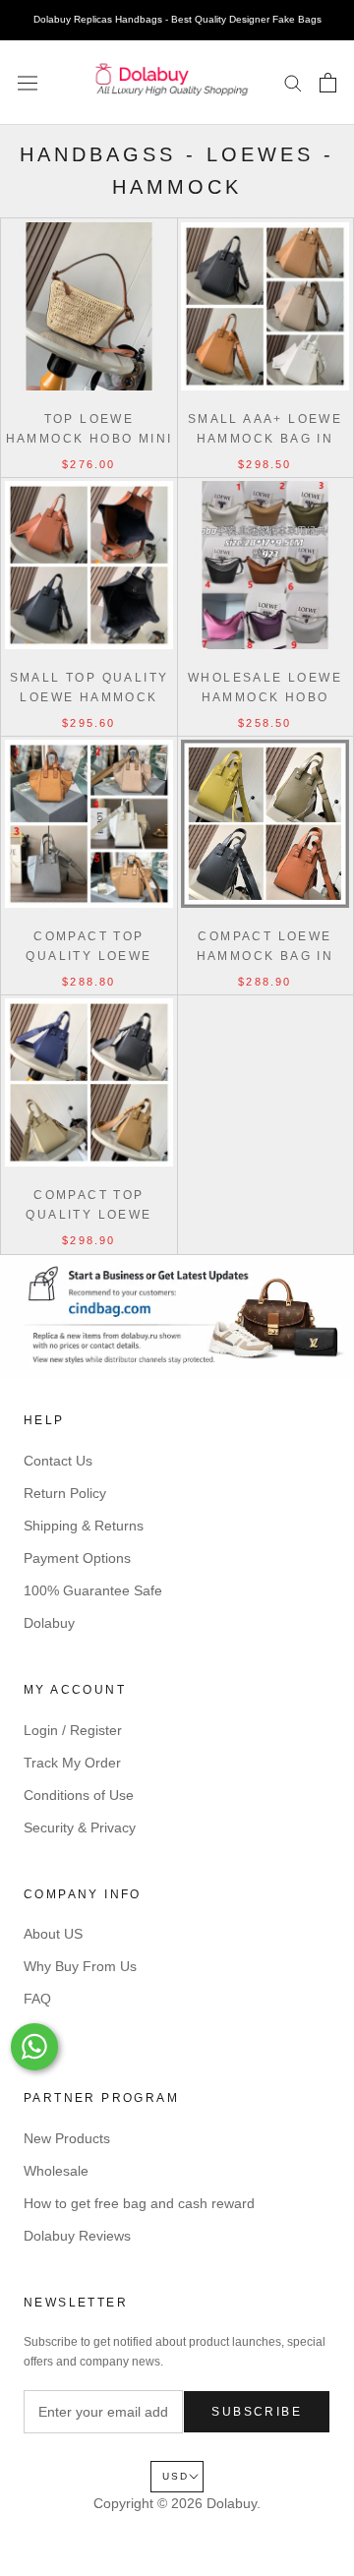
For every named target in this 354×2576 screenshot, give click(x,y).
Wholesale (56, 2171)
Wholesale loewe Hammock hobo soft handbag (265, 697)
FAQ (37, 1999)
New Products (67, 2138)
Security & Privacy (80, 1827)
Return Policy (65, 1493)
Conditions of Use (79, 1795)
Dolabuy (49, 1623)
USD (176, 2476)
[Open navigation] (28, 83)
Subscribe (257, 2412)
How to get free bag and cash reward (139, 2203)
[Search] (293, 82)
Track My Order (72, 1763)
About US (53, 1934)
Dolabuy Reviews (77, 2236)
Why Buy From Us (80, 1966)
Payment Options (77, 1558)
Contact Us (58, 1461)
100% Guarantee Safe (93, 1590)
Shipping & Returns (84, 1526)
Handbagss (98, 154)
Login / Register (73, 1730)
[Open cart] (328, 83)
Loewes (260, 154)
